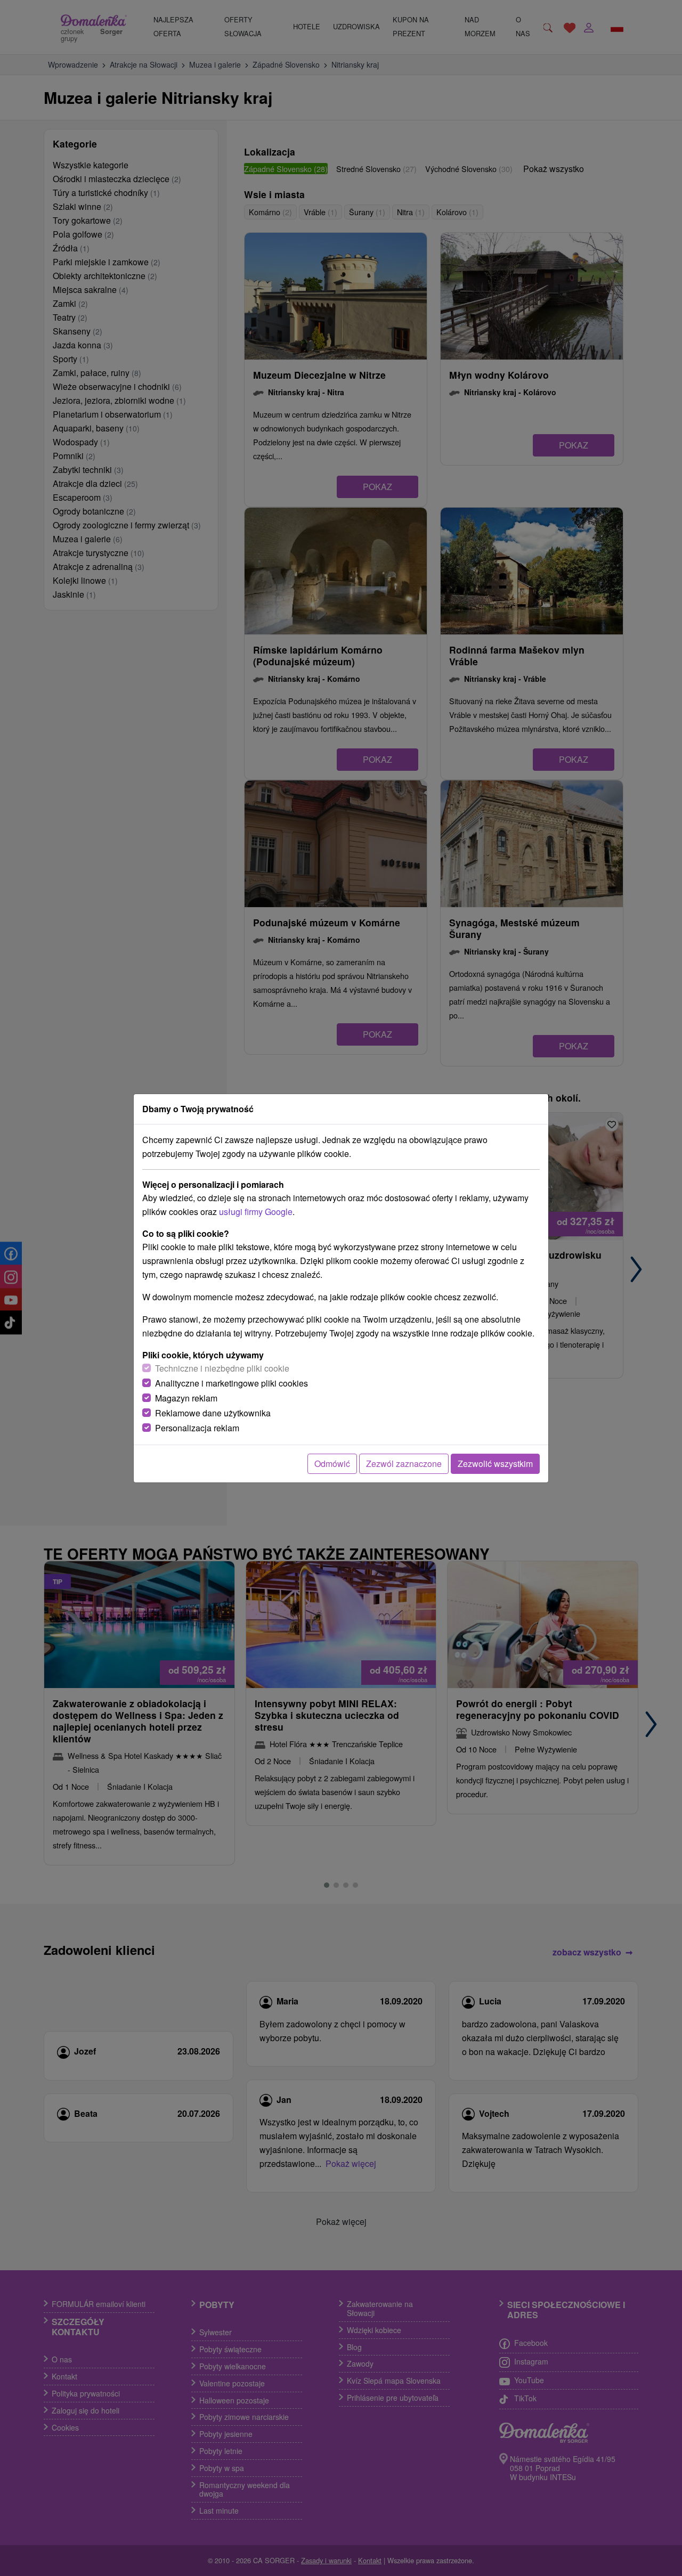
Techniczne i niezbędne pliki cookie (222, 1368)
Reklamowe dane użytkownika (213, 1413)
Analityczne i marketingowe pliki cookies (232, 1383)
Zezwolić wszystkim (495, 1464)
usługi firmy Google (256, 1212)
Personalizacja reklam (197, 1428)
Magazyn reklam (186, 1398)
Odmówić (332, 1464)
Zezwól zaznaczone (404, 1464)
